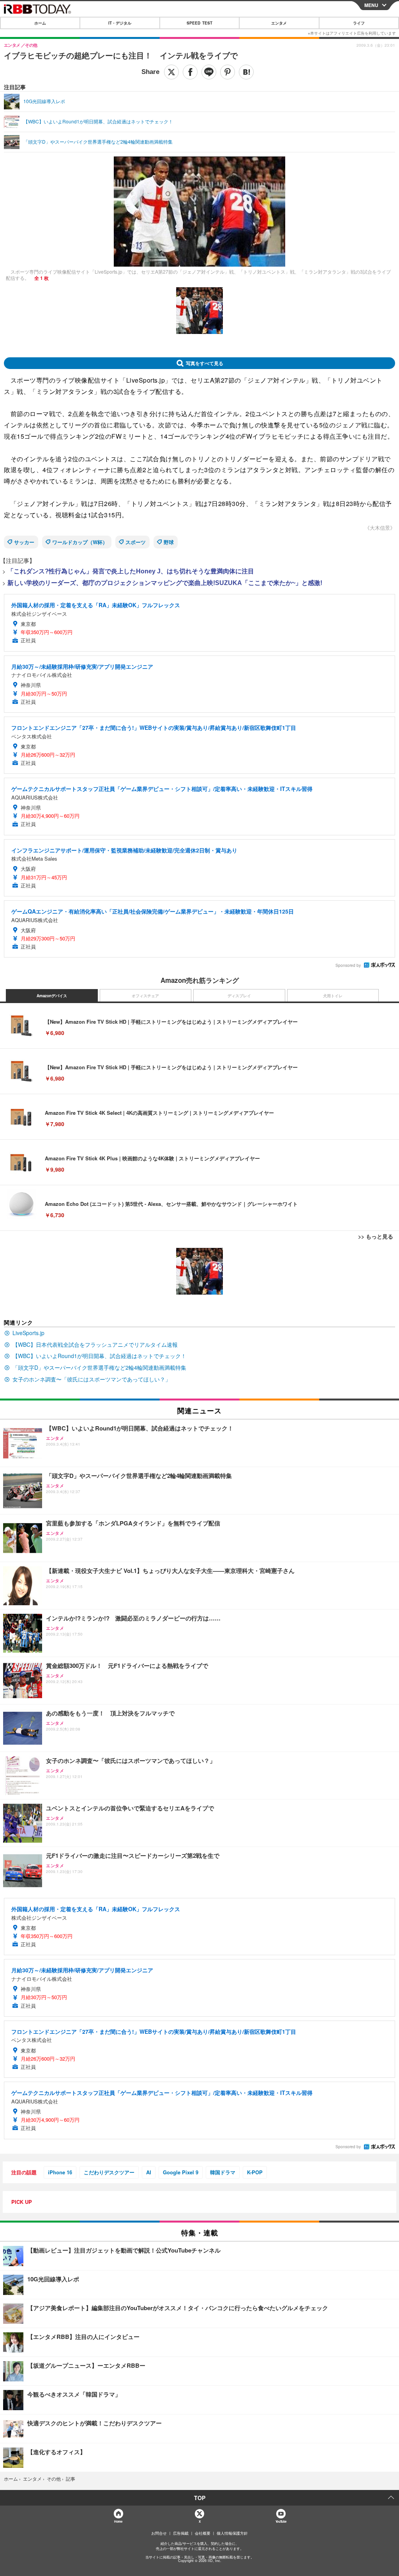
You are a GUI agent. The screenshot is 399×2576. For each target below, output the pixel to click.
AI (149, 2172)
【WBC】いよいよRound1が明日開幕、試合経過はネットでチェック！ (99, 1356)
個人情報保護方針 (232, 2533)
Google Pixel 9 (181, 2172)
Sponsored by (348, 965)
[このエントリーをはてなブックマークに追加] (246, 72)
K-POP (255, 2172)
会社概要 (203, 2533)
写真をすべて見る (205, 363)
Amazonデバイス (52, 996)
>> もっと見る (376, 1236)
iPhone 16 (60, 2172)
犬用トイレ (333, 996)
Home (118, 2521)
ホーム (40, 23)
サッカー (24, 542)
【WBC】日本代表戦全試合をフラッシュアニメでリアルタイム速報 (95, 1344)
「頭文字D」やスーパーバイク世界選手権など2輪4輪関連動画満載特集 (99, 1367)
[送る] (209, 72)
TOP (200, 2498)
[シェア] (190, 72)
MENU (371, 5)
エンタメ (279, 23)
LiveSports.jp (28, 1333)
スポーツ (136, 542)
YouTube (281, 2521)
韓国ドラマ (223, 2172)
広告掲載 (181, 2533)
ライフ (359, 23)
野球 (169, 542)
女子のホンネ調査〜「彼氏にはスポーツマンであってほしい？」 (92, 1379)
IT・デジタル (120, 23)
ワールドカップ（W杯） (80, 542)
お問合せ (159, 2533)
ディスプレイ (239, 996)
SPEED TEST (199, 23)
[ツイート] (171, 72)
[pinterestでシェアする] (228, 72)
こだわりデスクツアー (109, 2172)
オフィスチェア (145, 996)
